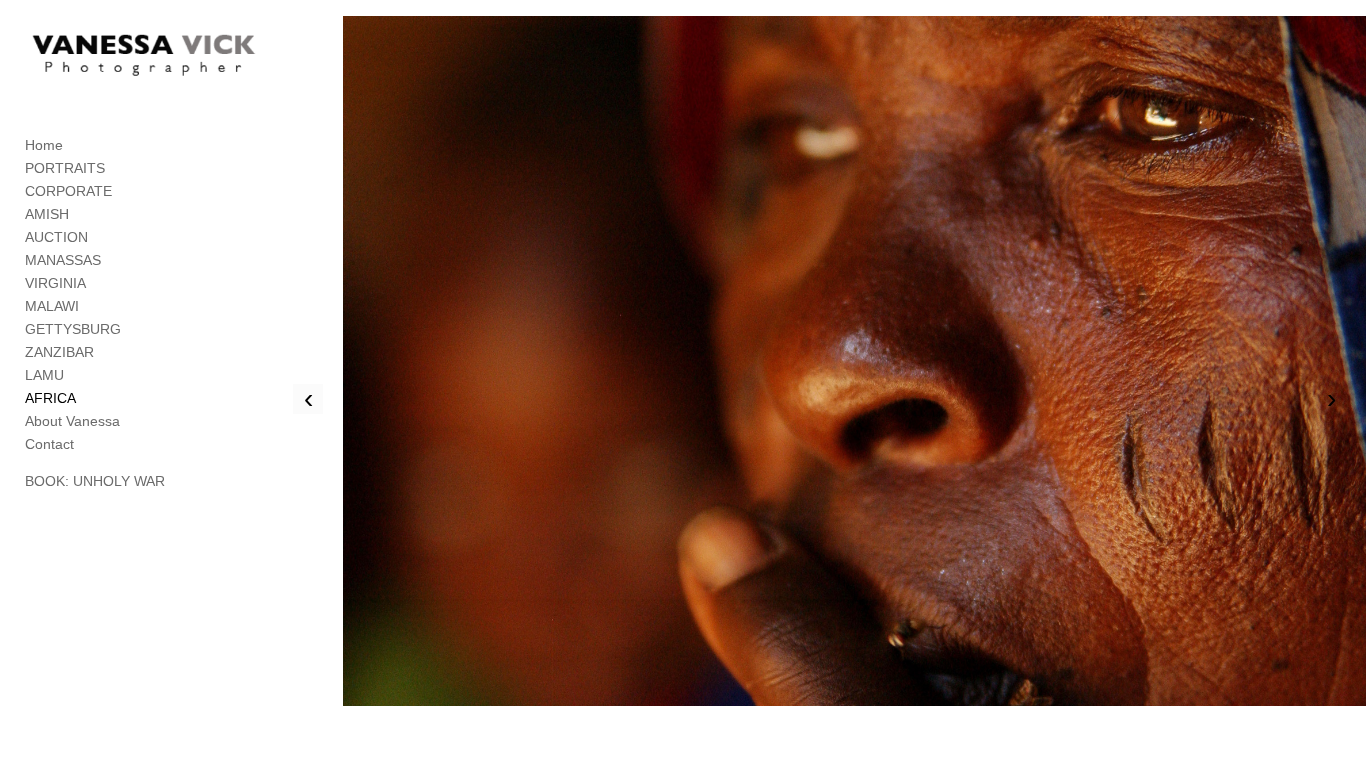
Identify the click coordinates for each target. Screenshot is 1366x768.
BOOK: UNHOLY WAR (95, 481)
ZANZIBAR (59, 352)
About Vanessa (72, 421)
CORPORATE (68, 191)
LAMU (44, 375)
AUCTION (56, 237)
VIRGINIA (55, 283)
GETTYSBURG (73, 329)
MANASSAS (63, 260)
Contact (49, 444)
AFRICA (50, 398)
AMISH (47, 214)
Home (44, 145)
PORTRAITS (65, 168)
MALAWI (52, 306)
